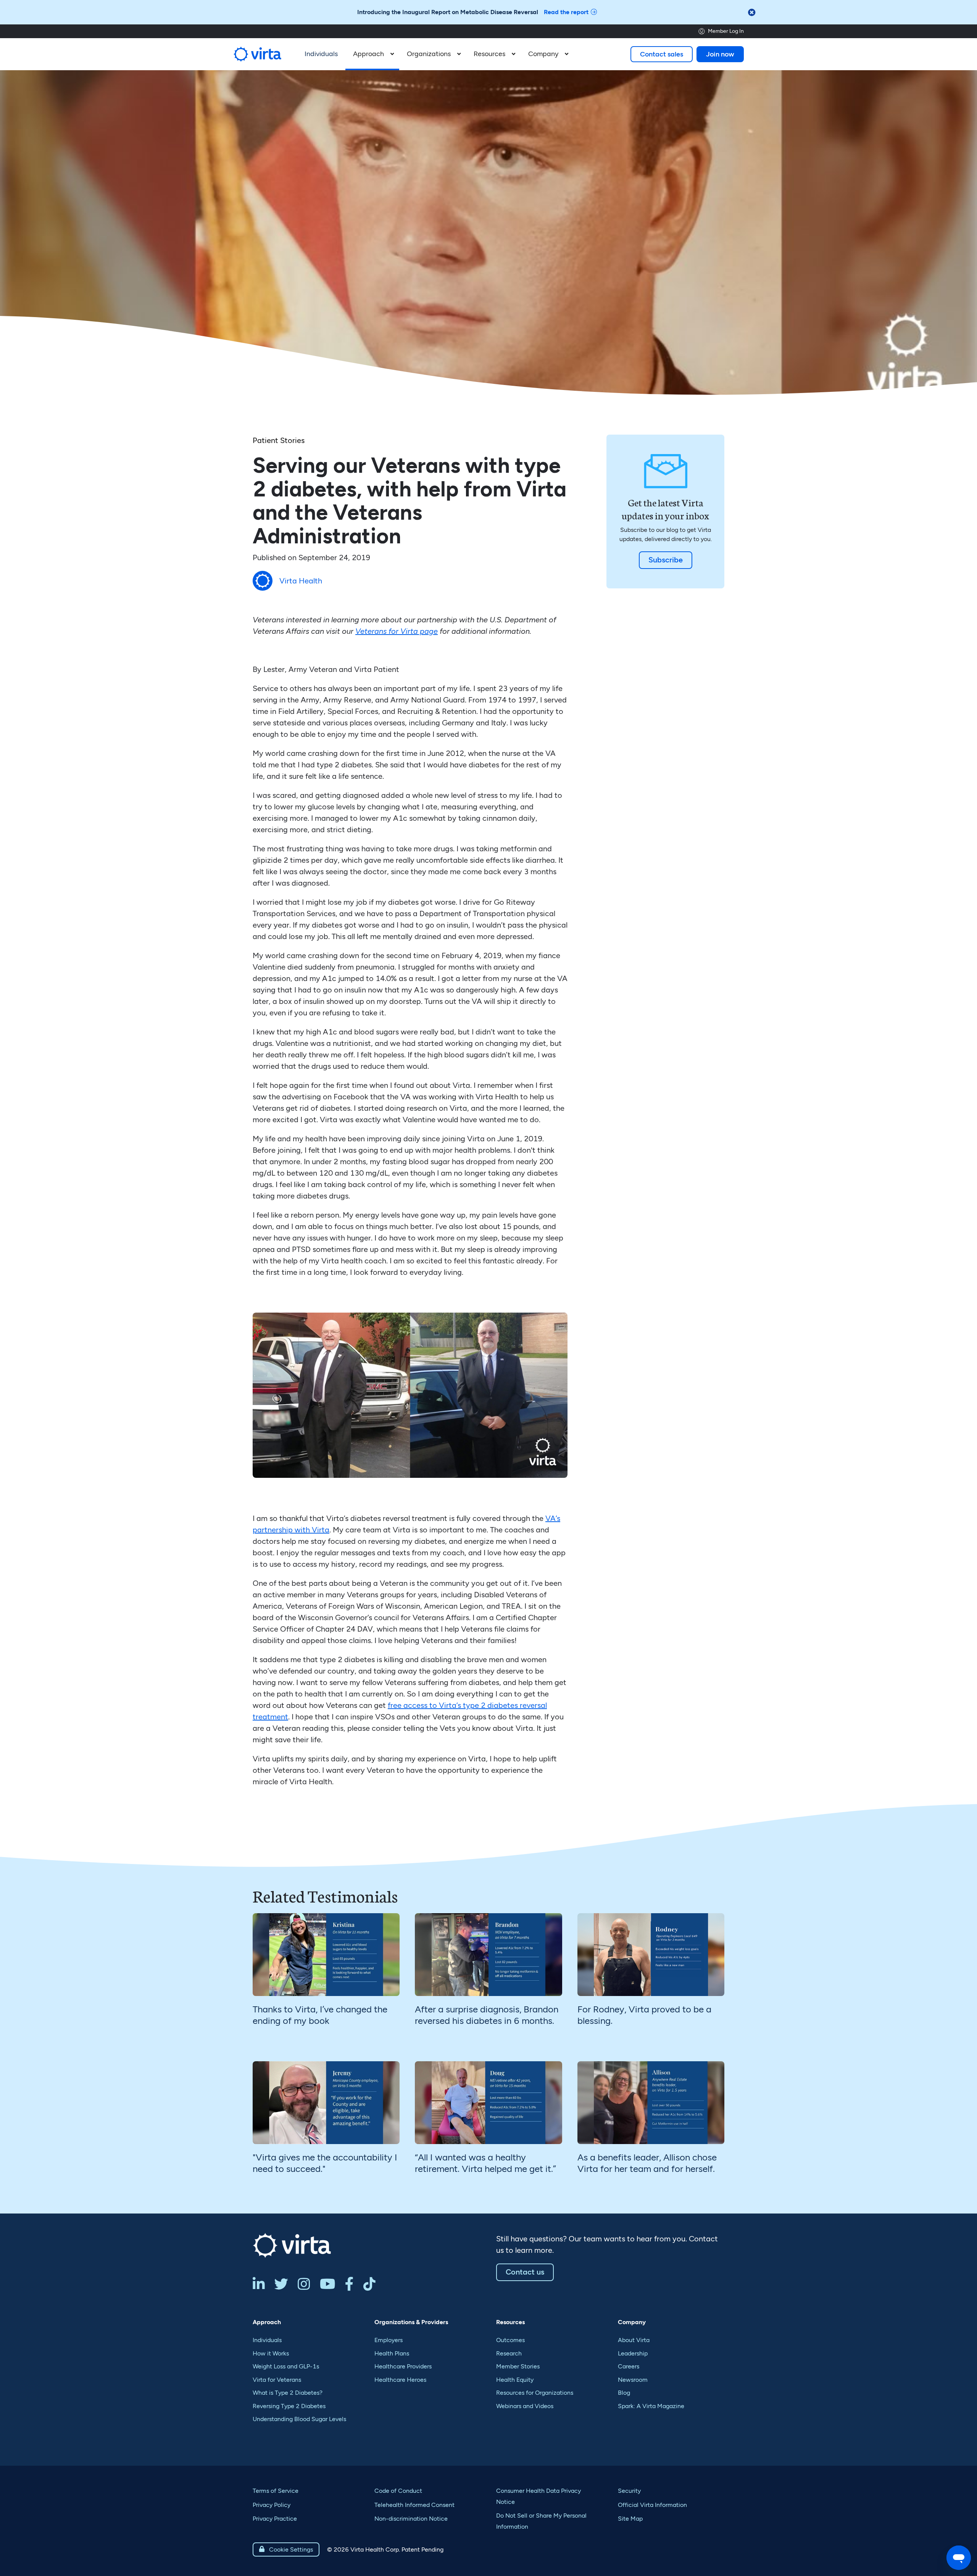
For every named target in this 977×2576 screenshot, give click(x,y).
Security (629, 2491)
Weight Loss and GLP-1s (286, 2366)
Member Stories (518, 2366)
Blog (624, 2393)
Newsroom (633, 2380)
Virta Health (301, 581)
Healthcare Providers (403, 2366)
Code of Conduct (398, 2491)
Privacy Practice (275, 2519)
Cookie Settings (286, 2549)
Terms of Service (276, 2491)
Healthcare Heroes (400, 2380)
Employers (389, 2340)
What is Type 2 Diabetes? (288, 2393)
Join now (720, 54)
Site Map (630, 2519)
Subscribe (666, 560)
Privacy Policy (272, 2505)
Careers (629, 2366)
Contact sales (662, 54)
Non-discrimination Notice (411, 2519)
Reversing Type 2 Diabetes (289, 2406)
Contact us (525, 2272)
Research (509, 2353)
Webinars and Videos (525, 2406)
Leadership (633, 2353)
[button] (372, 54)
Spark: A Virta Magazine (651, 2406)
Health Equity (515, 2380)
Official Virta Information (652, 2505)
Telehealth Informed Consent (414, 2505)
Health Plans (392, 2353)
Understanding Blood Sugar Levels (299, 2419)
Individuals (267, 2340)
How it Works (271, 2353)
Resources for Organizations (535, 2393)
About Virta (634, 2340)
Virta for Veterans (277, 2380)
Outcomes (510, 2340)
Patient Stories (279, 440)
